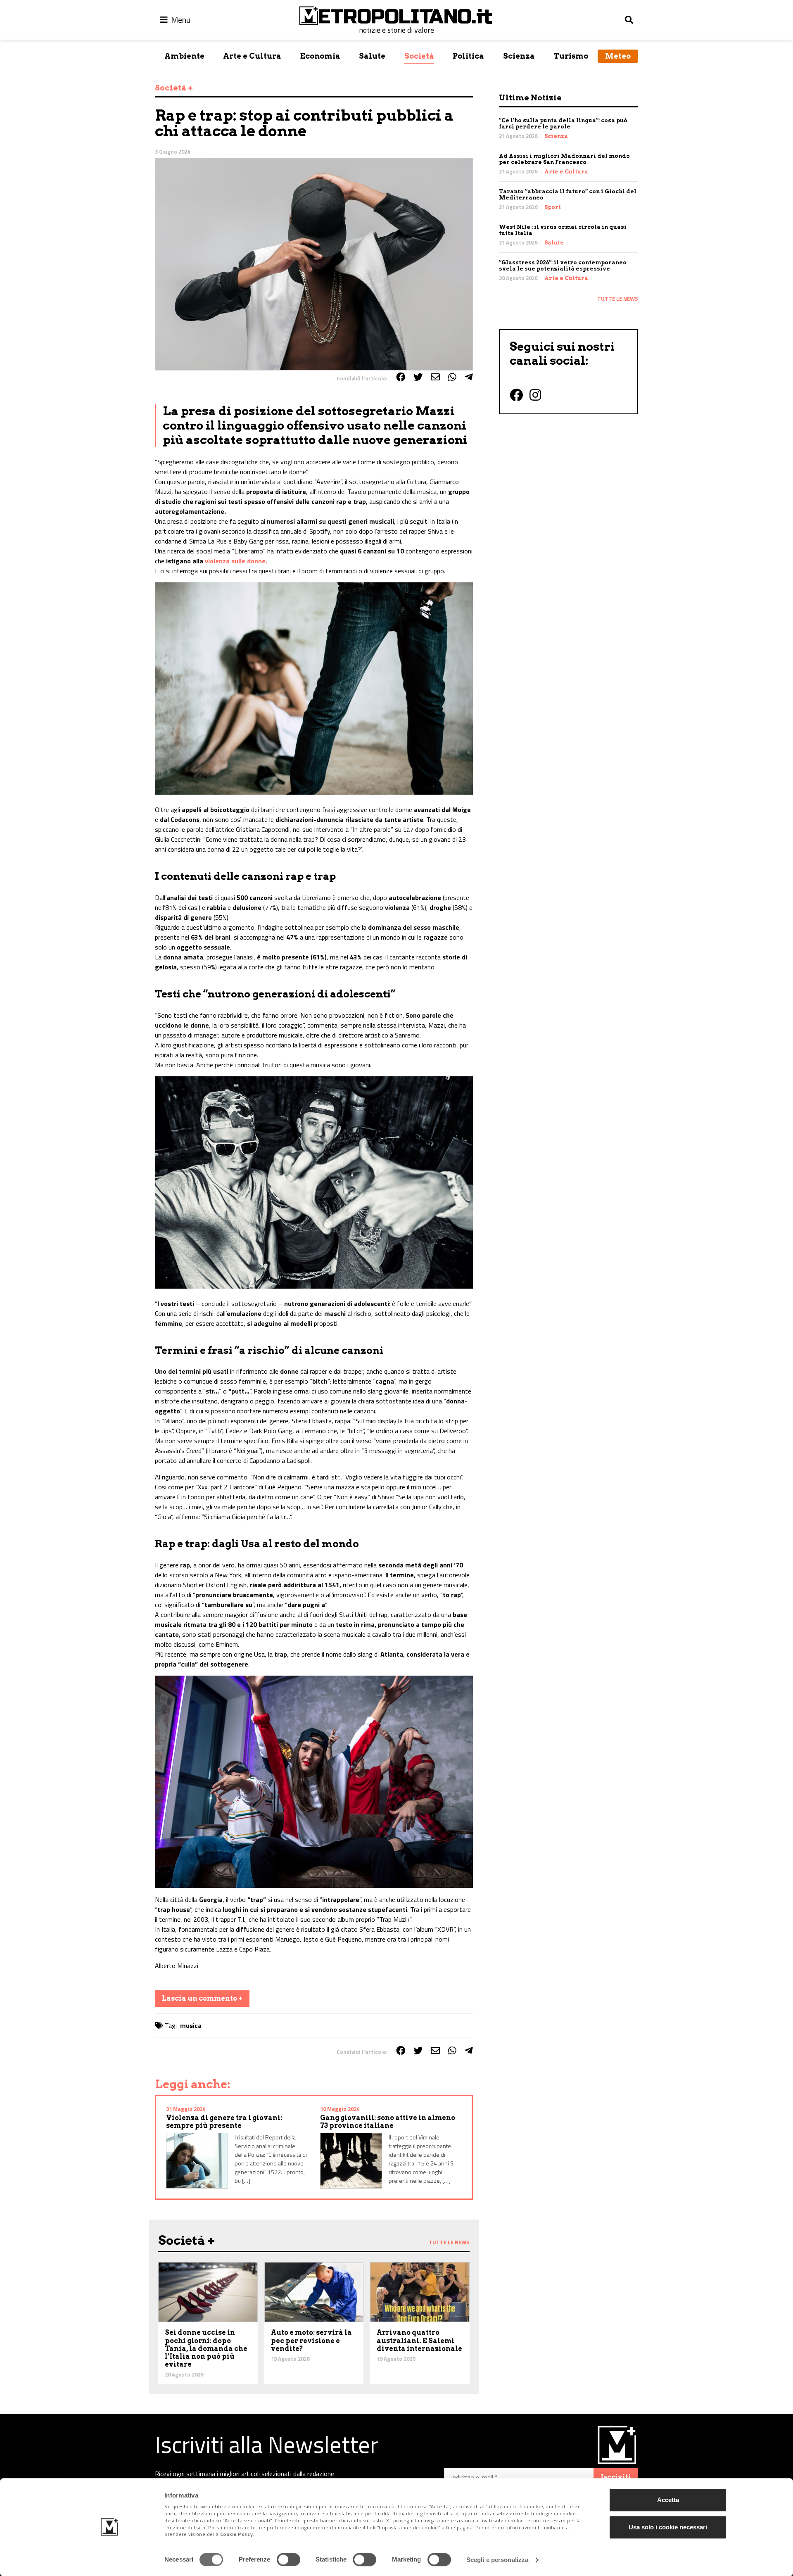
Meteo (618, 56)
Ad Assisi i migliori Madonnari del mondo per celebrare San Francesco (564, 159)
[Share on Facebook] (401, 377)
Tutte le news (618, 299)
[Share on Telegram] (469, 377)
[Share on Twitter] (418, 377)
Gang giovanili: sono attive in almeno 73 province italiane (388, 2122)
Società (419, 56)
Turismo (571, 56)
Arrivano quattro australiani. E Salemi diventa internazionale (419, 2340)
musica (191, 2025)
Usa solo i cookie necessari (668, 2527)
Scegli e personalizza (497, 2560)
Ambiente (184, 56)
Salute (372, 56)
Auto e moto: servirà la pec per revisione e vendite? (311, 2340)
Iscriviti (616, 2477)
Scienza (519, 56)
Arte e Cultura (252, 56)
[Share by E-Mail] (435, 377)
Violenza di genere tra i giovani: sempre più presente (224, 2122)
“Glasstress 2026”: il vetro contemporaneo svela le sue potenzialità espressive (563, 266)
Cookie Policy (237, 2534)
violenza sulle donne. (236, 561)
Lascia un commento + (202, 1998)
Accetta (668, 2500)
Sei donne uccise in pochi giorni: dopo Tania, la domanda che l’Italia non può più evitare (206, 2348)
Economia (320, 56)
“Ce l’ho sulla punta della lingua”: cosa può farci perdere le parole (563, 123)
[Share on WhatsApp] (452, 377)
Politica (468, 56)
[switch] (288, 2559)
